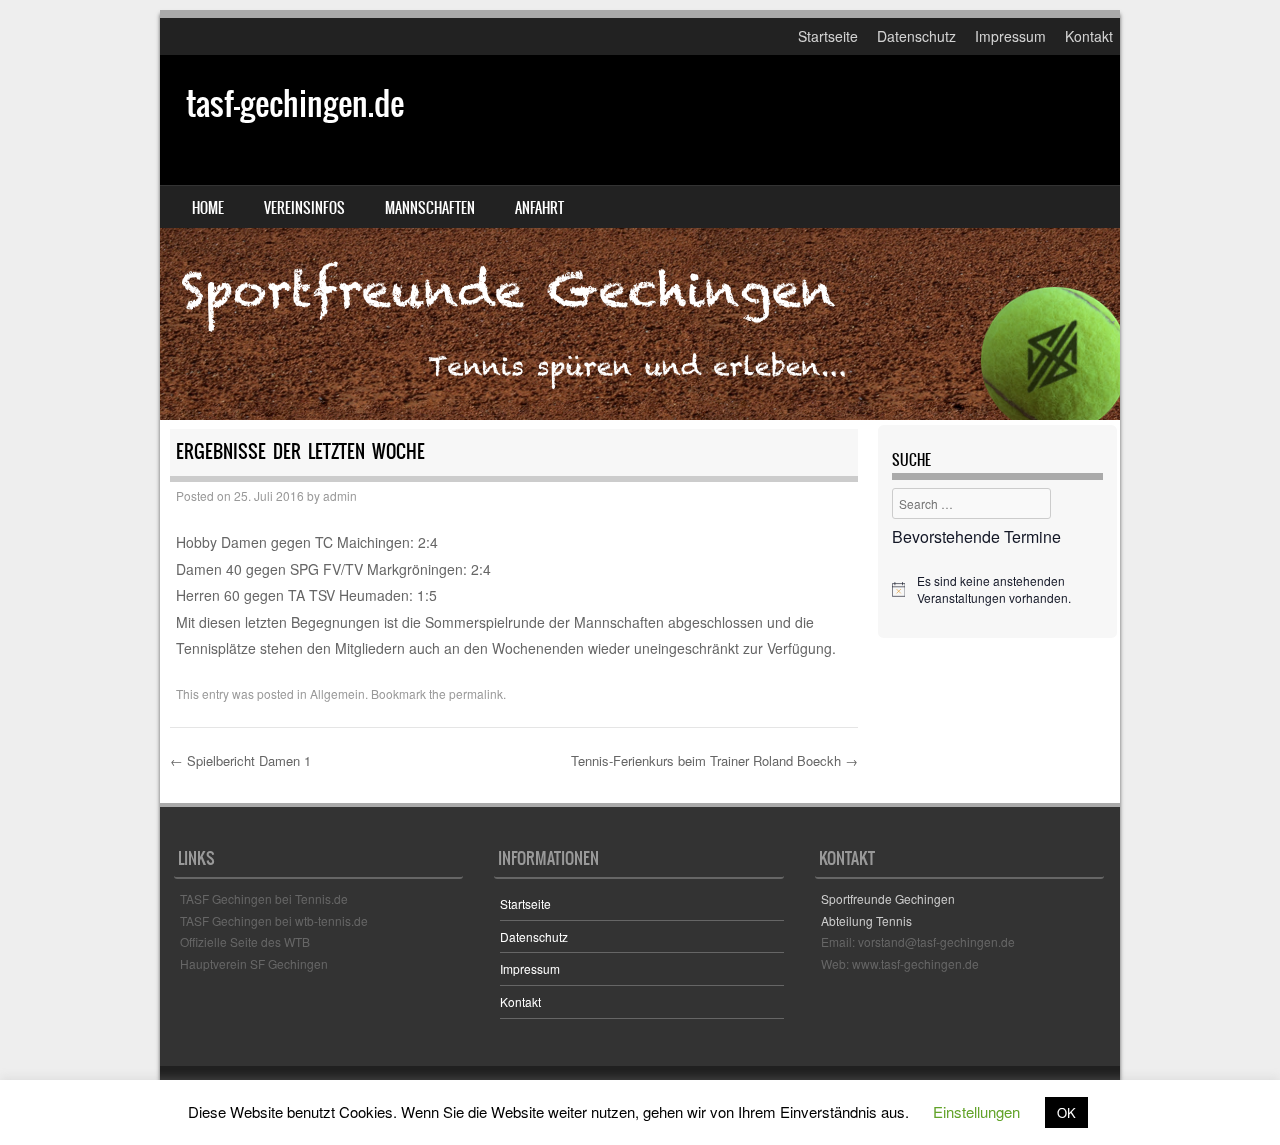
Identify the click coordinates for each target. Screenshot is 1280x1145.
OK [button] (1066, 1112)
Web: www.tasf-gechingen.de (900, 963)
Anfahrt (539, 208)
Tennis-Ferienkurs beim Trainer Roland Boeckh (714, 760)
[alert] (997, 589)
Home (208, 208)
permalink (476, 693)
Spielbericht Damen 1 (240, 760)
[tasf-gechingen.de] (640, 237)
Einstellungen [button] (976, 1111)
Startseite (828, 36)
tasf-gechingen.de (295, 103)
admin (340, 495)
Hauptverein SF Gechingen (254, 963)
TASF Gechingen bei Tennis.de (264, 898)
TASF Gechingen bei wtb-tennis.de (274, 920)
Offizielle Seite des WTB (245, 941)
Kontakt (1089, 36)
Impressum (1010, 36)
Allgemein (337, 693)
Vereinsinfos (304, 208)
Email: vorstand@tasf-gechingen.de (918, 941)
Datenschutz (916, 36)
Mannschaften (430, 208)
